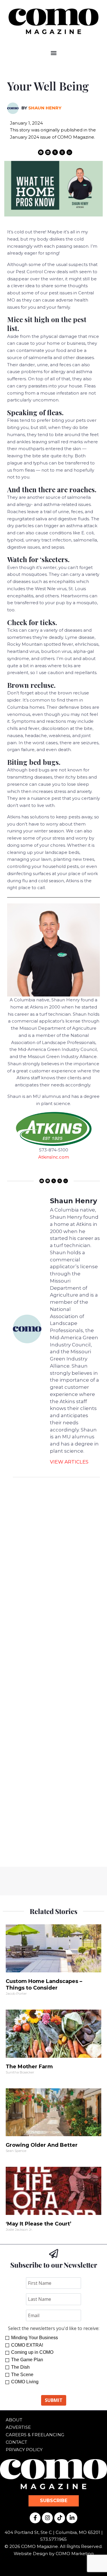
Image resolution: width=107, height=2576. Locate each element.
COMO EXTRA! (27, 2345)
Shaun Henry (45, 108)
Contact (16, 2442)
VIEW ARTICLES (69, 1462)
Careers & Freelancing (35, 2435)
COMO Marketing (75, 2554)
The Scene (22, 2375)
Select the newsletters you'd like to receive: (54, 2328)
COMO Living (25, 2382)
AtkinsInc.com (54, 1157)
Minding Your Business (35, 2338)
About (14, 2420)
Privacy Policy (24, 2450)
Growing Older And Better (42, 2145)
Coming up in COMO (32, 2352)
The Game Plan (27, 2360)
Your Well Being (51, 86)
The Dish (20, 2367)
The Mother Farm (29, 2067)
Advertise (18, 2427)
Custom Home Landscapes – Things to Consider (44, 1985)
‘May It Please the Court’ (39, 2224)
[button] (53, 53)
